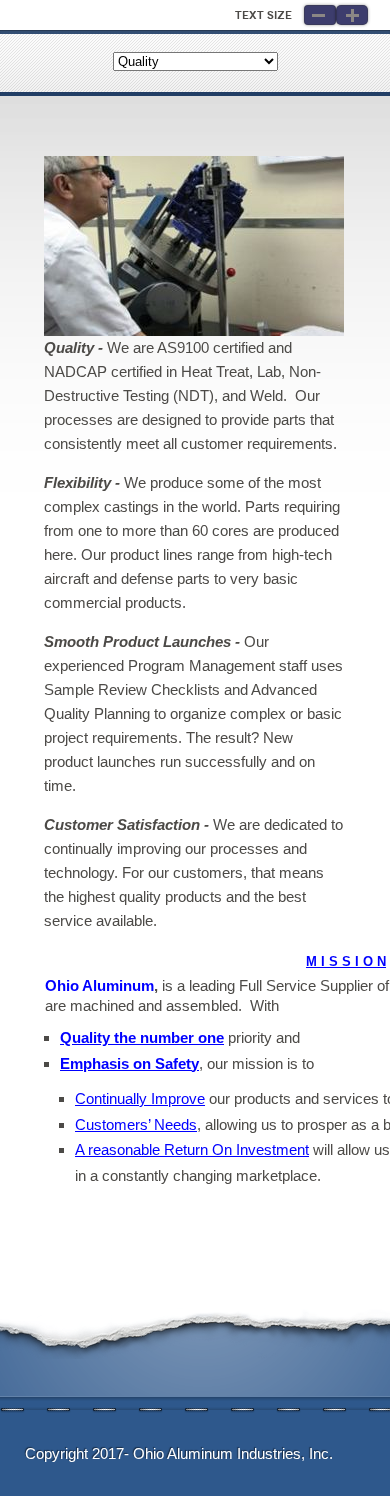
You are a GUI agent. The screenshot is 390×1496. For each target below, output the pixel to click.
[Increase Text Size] (352, 15)
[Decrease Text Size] (320, 15)
